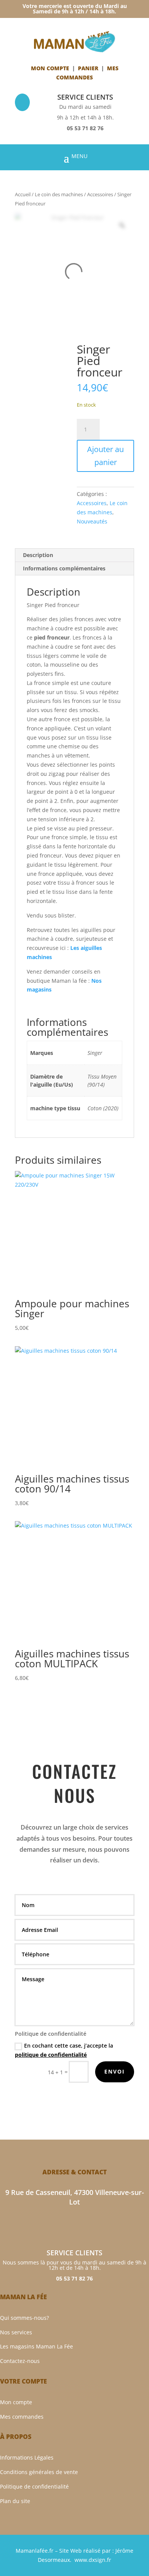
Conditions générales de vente (39, 2472)
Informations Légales (27, 2457)
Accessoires (100, 194)
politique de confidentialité (51, 2055)
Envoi (115, 2071)
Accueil (23, 194)
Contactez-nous (20, 2361)
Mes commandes (22, 2417)
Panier (88, 68)
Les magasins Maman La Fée (36, 2346)
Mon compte (50, 68)
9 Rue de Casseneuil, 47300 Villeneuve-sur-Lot (75, 2197)
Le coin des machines (59, 194)
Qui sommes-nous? (24, 2318)
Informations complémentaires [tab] (64, 568)
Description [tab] (38, 555)
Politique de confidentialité (34, 2486)
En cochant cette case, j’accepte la (64, 2050)
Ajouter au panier (105, 456)
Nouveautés (92, 521)
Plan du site (15, 2501)
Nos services (16, 2332)
